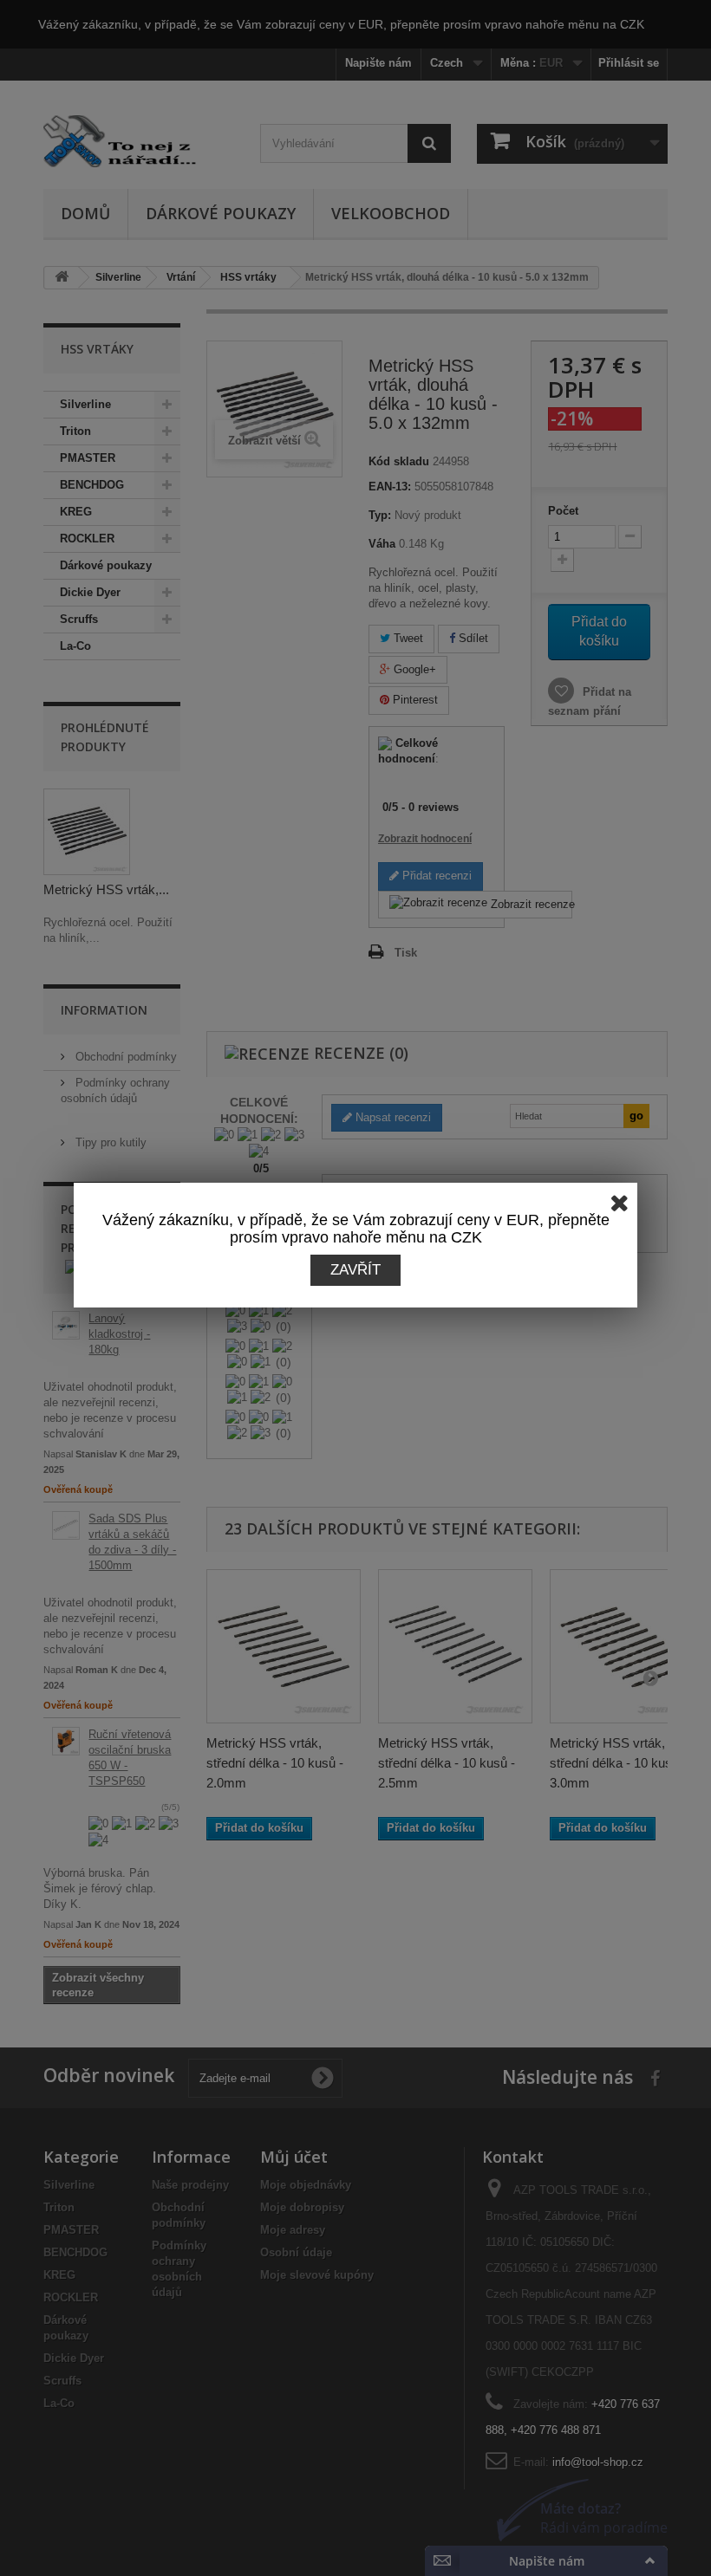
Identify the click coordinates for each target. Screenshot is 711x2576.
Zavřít (355, 1270)
